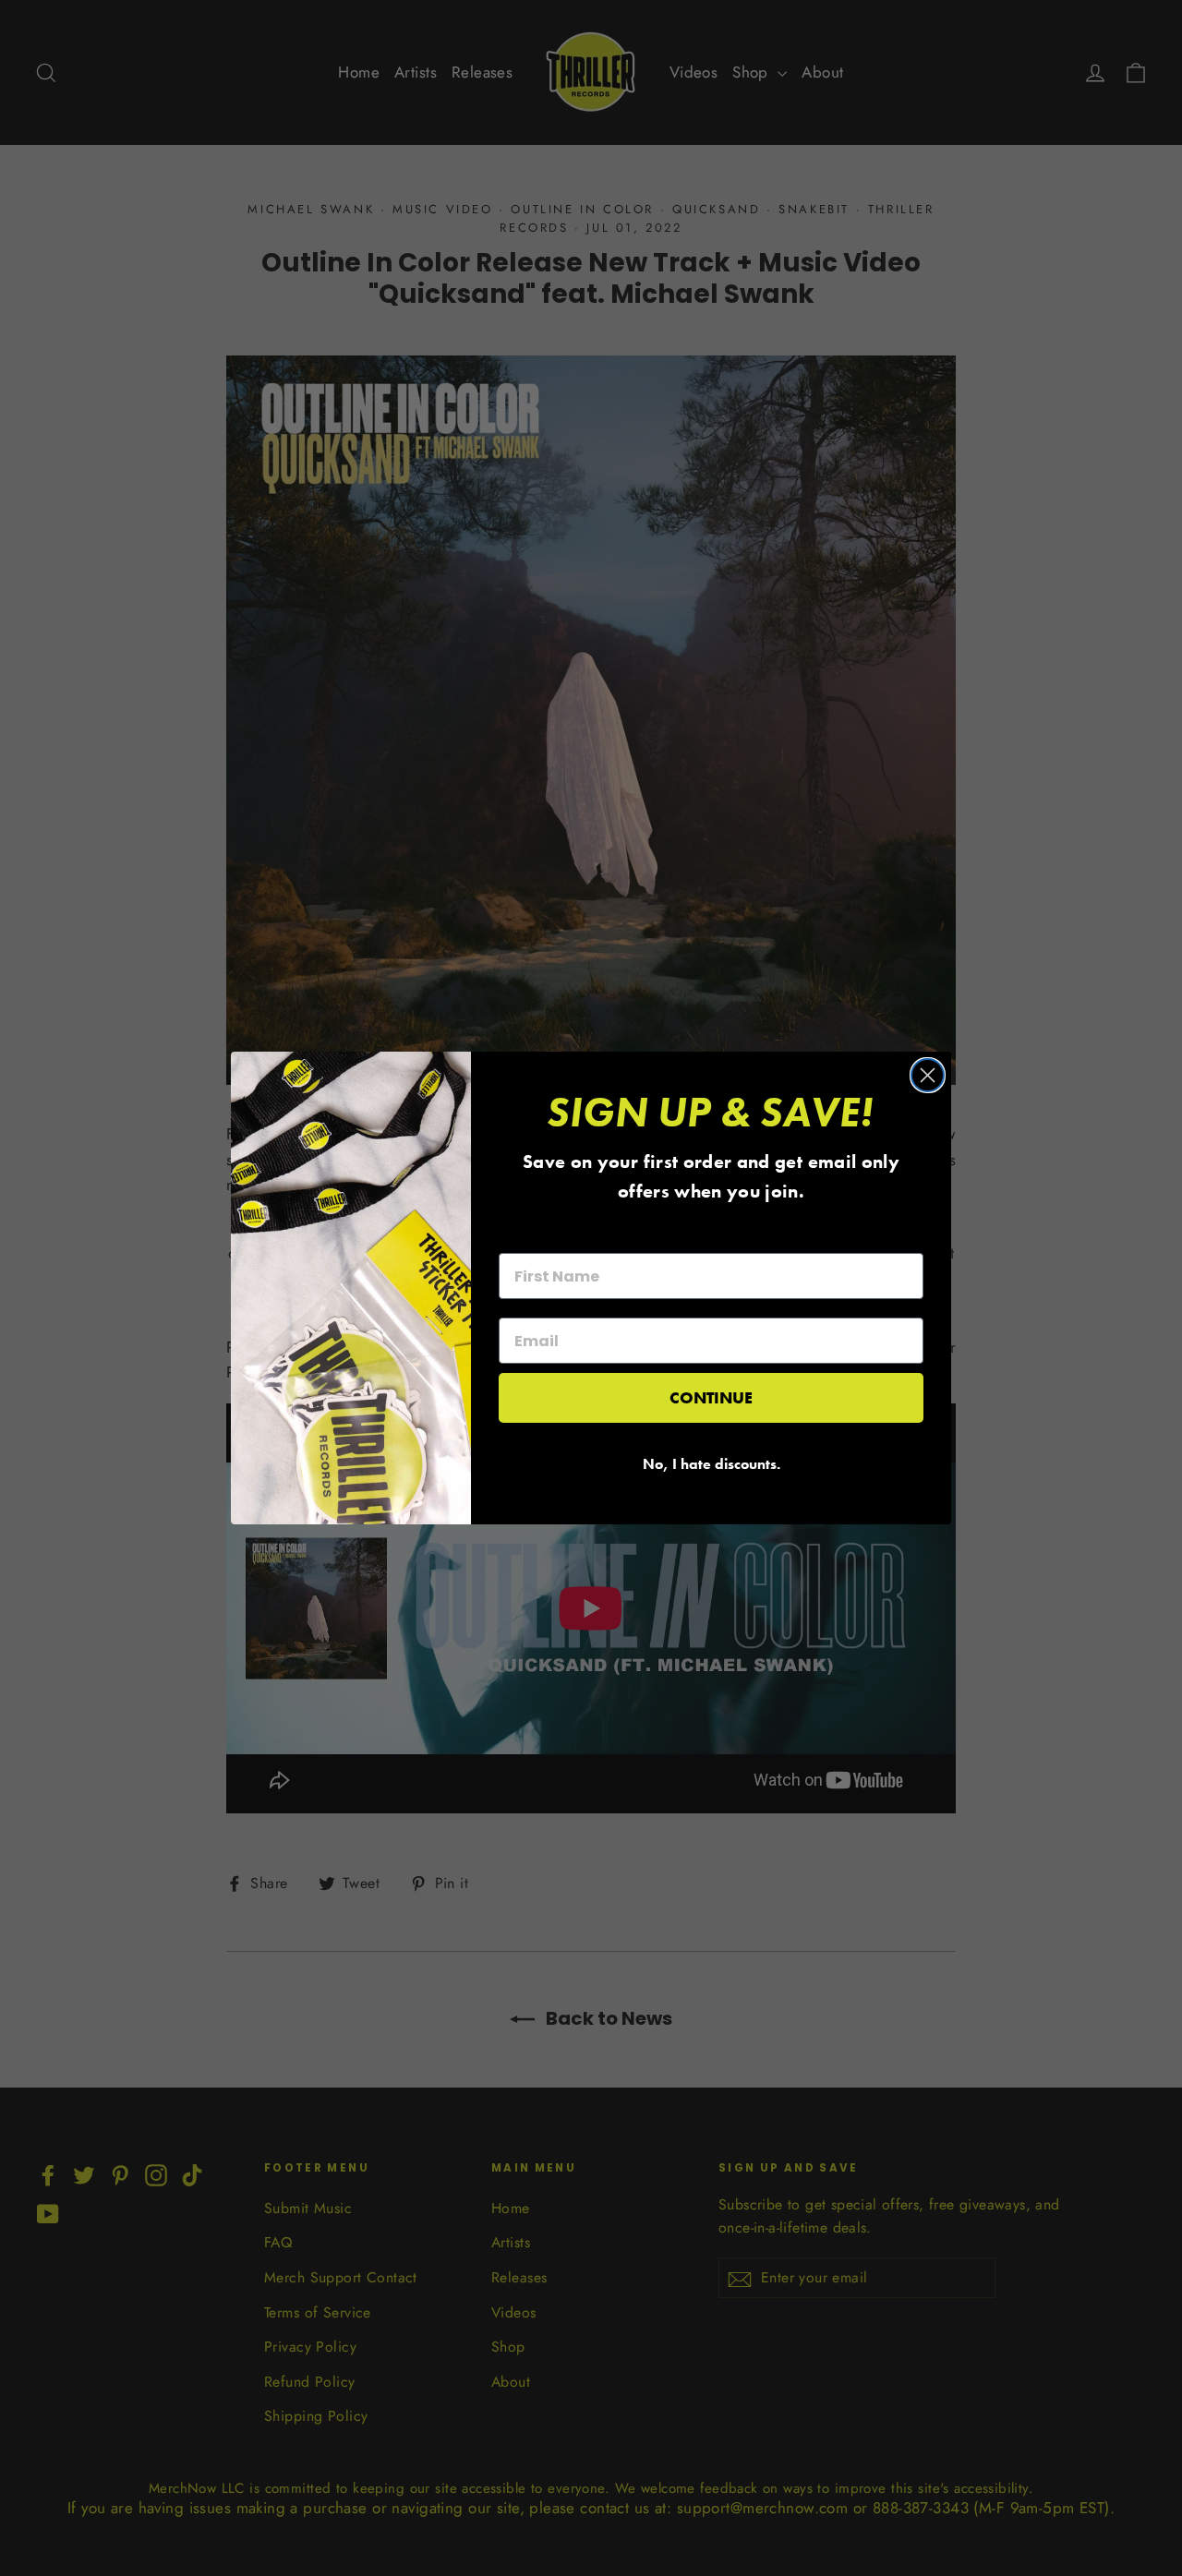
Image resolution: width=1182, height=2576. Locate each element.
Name (521, 1236)
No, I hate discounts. (712, 1464)
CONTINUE (711, 1397)
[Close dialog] (928, 1075)
